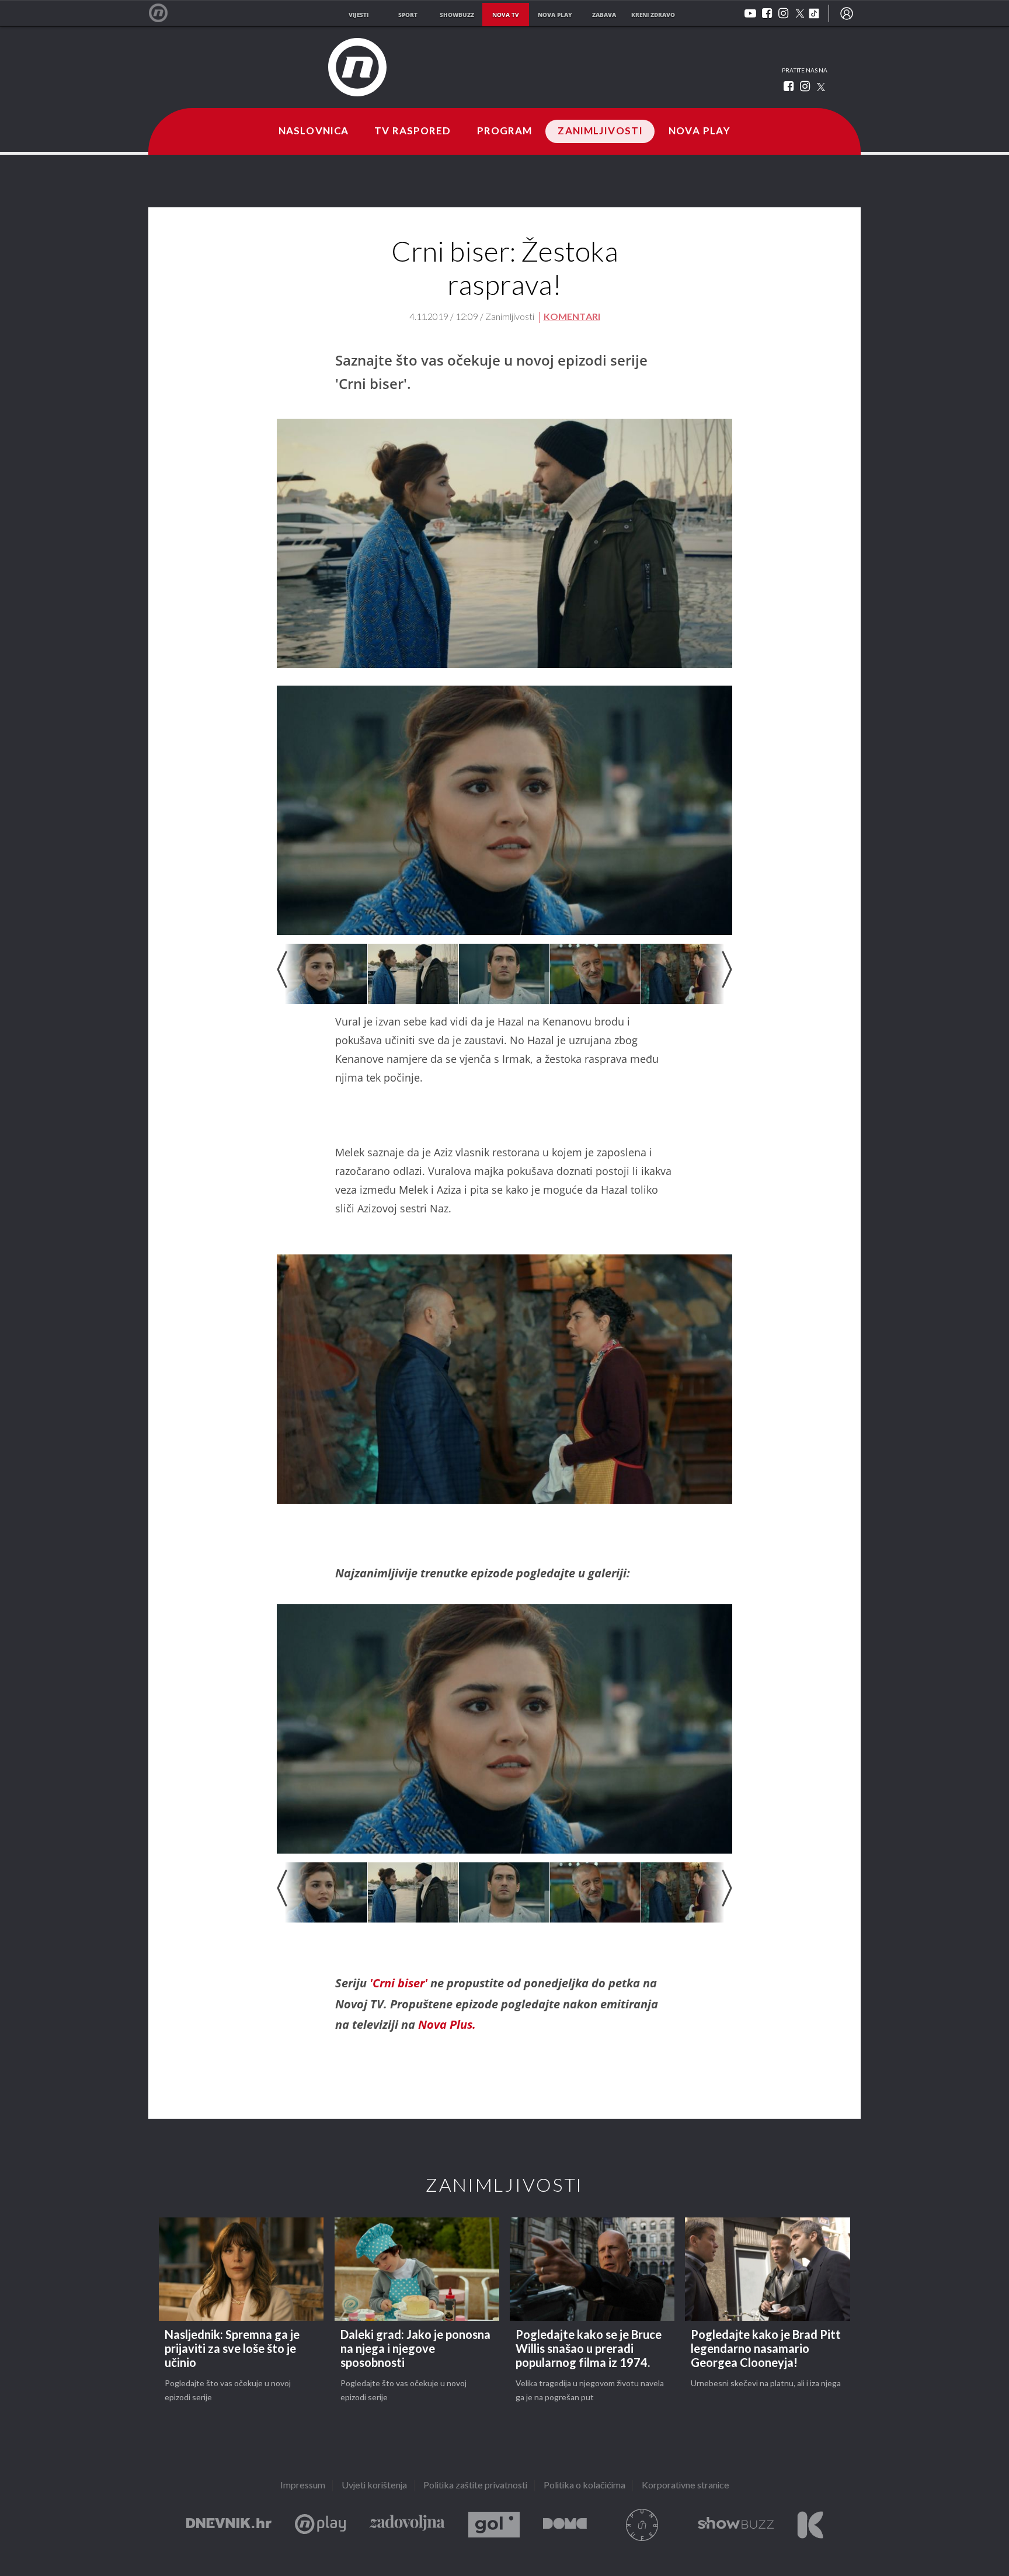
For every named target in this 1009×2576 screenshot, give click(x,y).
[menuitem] (847, 13)
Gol (494, 2525)
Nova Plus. (447, 2024)
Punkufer (642, 2525)
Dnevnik (229, 2525)
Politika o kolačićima (584, 2486)
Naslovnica (314, 131)
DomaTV (565, 2525)
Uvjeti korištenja (374, 2486)
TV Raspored (413, 131)
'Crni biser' (400, 1983)
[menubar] (847, 13)
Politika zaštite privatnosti (475, 2486)
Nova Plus (320, 2525)
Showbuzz (736, 2525)
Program (505, 131)
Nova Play (700, 131)
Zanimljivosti (600, 131)
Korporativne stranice (686, 2486)
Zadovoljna (407, 2525)
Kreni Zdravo (810, 2525)
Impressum (303, 2486)
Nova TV (164, 13)
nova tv (506, 15)
